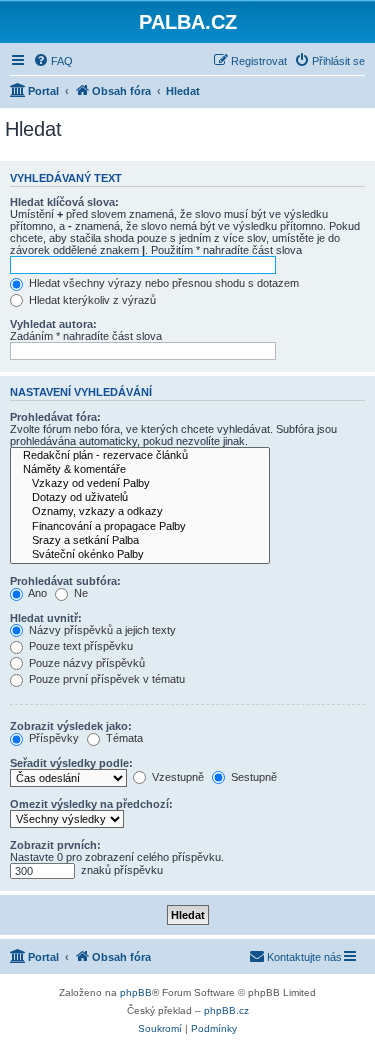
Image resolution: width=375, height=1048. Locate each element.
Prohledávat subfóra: (65, 581)
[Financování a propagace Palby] (140, 527)
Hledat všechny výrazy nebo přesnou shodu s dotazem (162, 283)
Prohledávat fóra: (55, 417)
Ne (79, 593)
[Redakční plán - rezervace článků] (140, 456)
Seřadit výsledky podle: (71, 763)
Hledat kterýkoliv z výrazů (91, 300)
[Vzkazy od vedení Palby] (140, 484)
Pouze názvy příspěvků (85, 663)
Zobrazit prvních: (55, 845)
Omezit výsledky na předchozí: (91, 804)
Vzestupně (176, 777)
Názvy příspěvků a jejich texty (101, 630)
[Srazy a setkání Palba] (140, 541)
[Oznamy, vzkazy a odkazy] (140, 512)
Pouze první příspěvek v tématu (105, 679)
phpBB (136, 992)
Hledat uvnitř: (46, 618)
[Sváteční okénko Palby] (140, 555)
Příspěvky (52, 738)
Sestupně (252, 777)
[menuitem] (53, 61)
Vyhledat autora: (53, 324)
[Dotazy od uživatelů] (140, 498)
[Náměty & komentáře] (140, 470)
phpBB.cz (226, 1010)
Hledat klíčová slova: (64, 202)
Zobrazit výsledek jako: (71, 726)
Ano (36, 593)
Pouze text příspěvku (79, 646)
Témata (123, 738)
